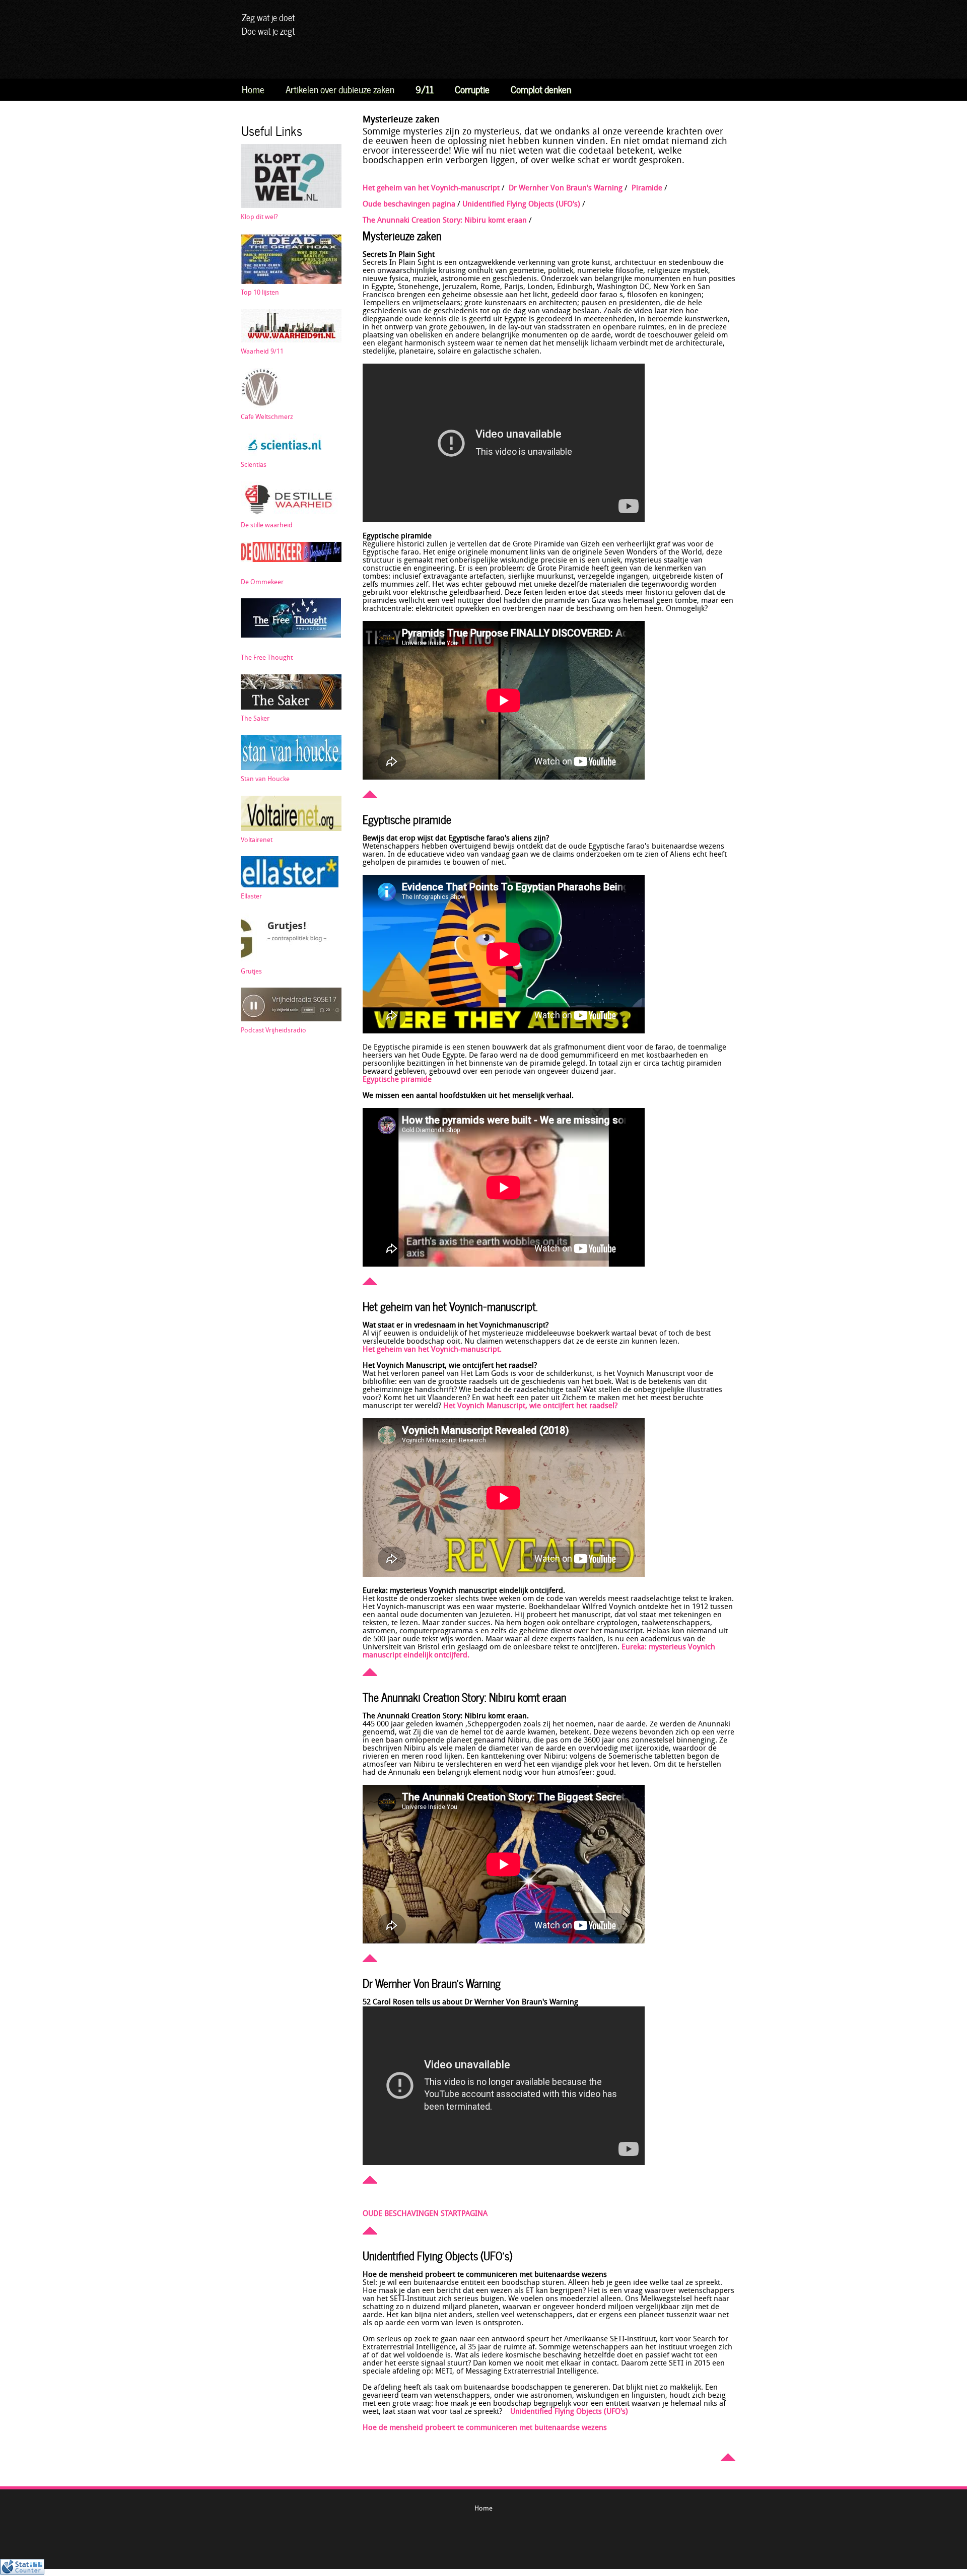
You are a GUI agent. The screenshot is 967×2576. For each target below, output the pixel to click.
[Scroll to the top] (370, 796)
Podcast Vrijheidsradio (273, 1031)
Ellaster (251, 897)
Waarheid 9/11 (262, 352)
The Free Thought (267, 658)
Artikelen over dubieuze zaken (340, 88)
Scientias (254, 465)
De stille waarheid (267, 526)
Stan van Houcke (265, 779)
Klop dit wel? (259, 217)
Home (253, 88)
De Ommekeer (262, 582)
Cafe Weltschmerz (267, 417)
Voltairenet (257, 840)
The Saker (255, 719)
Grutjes (251, 972)
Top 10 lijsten (260, 293)
